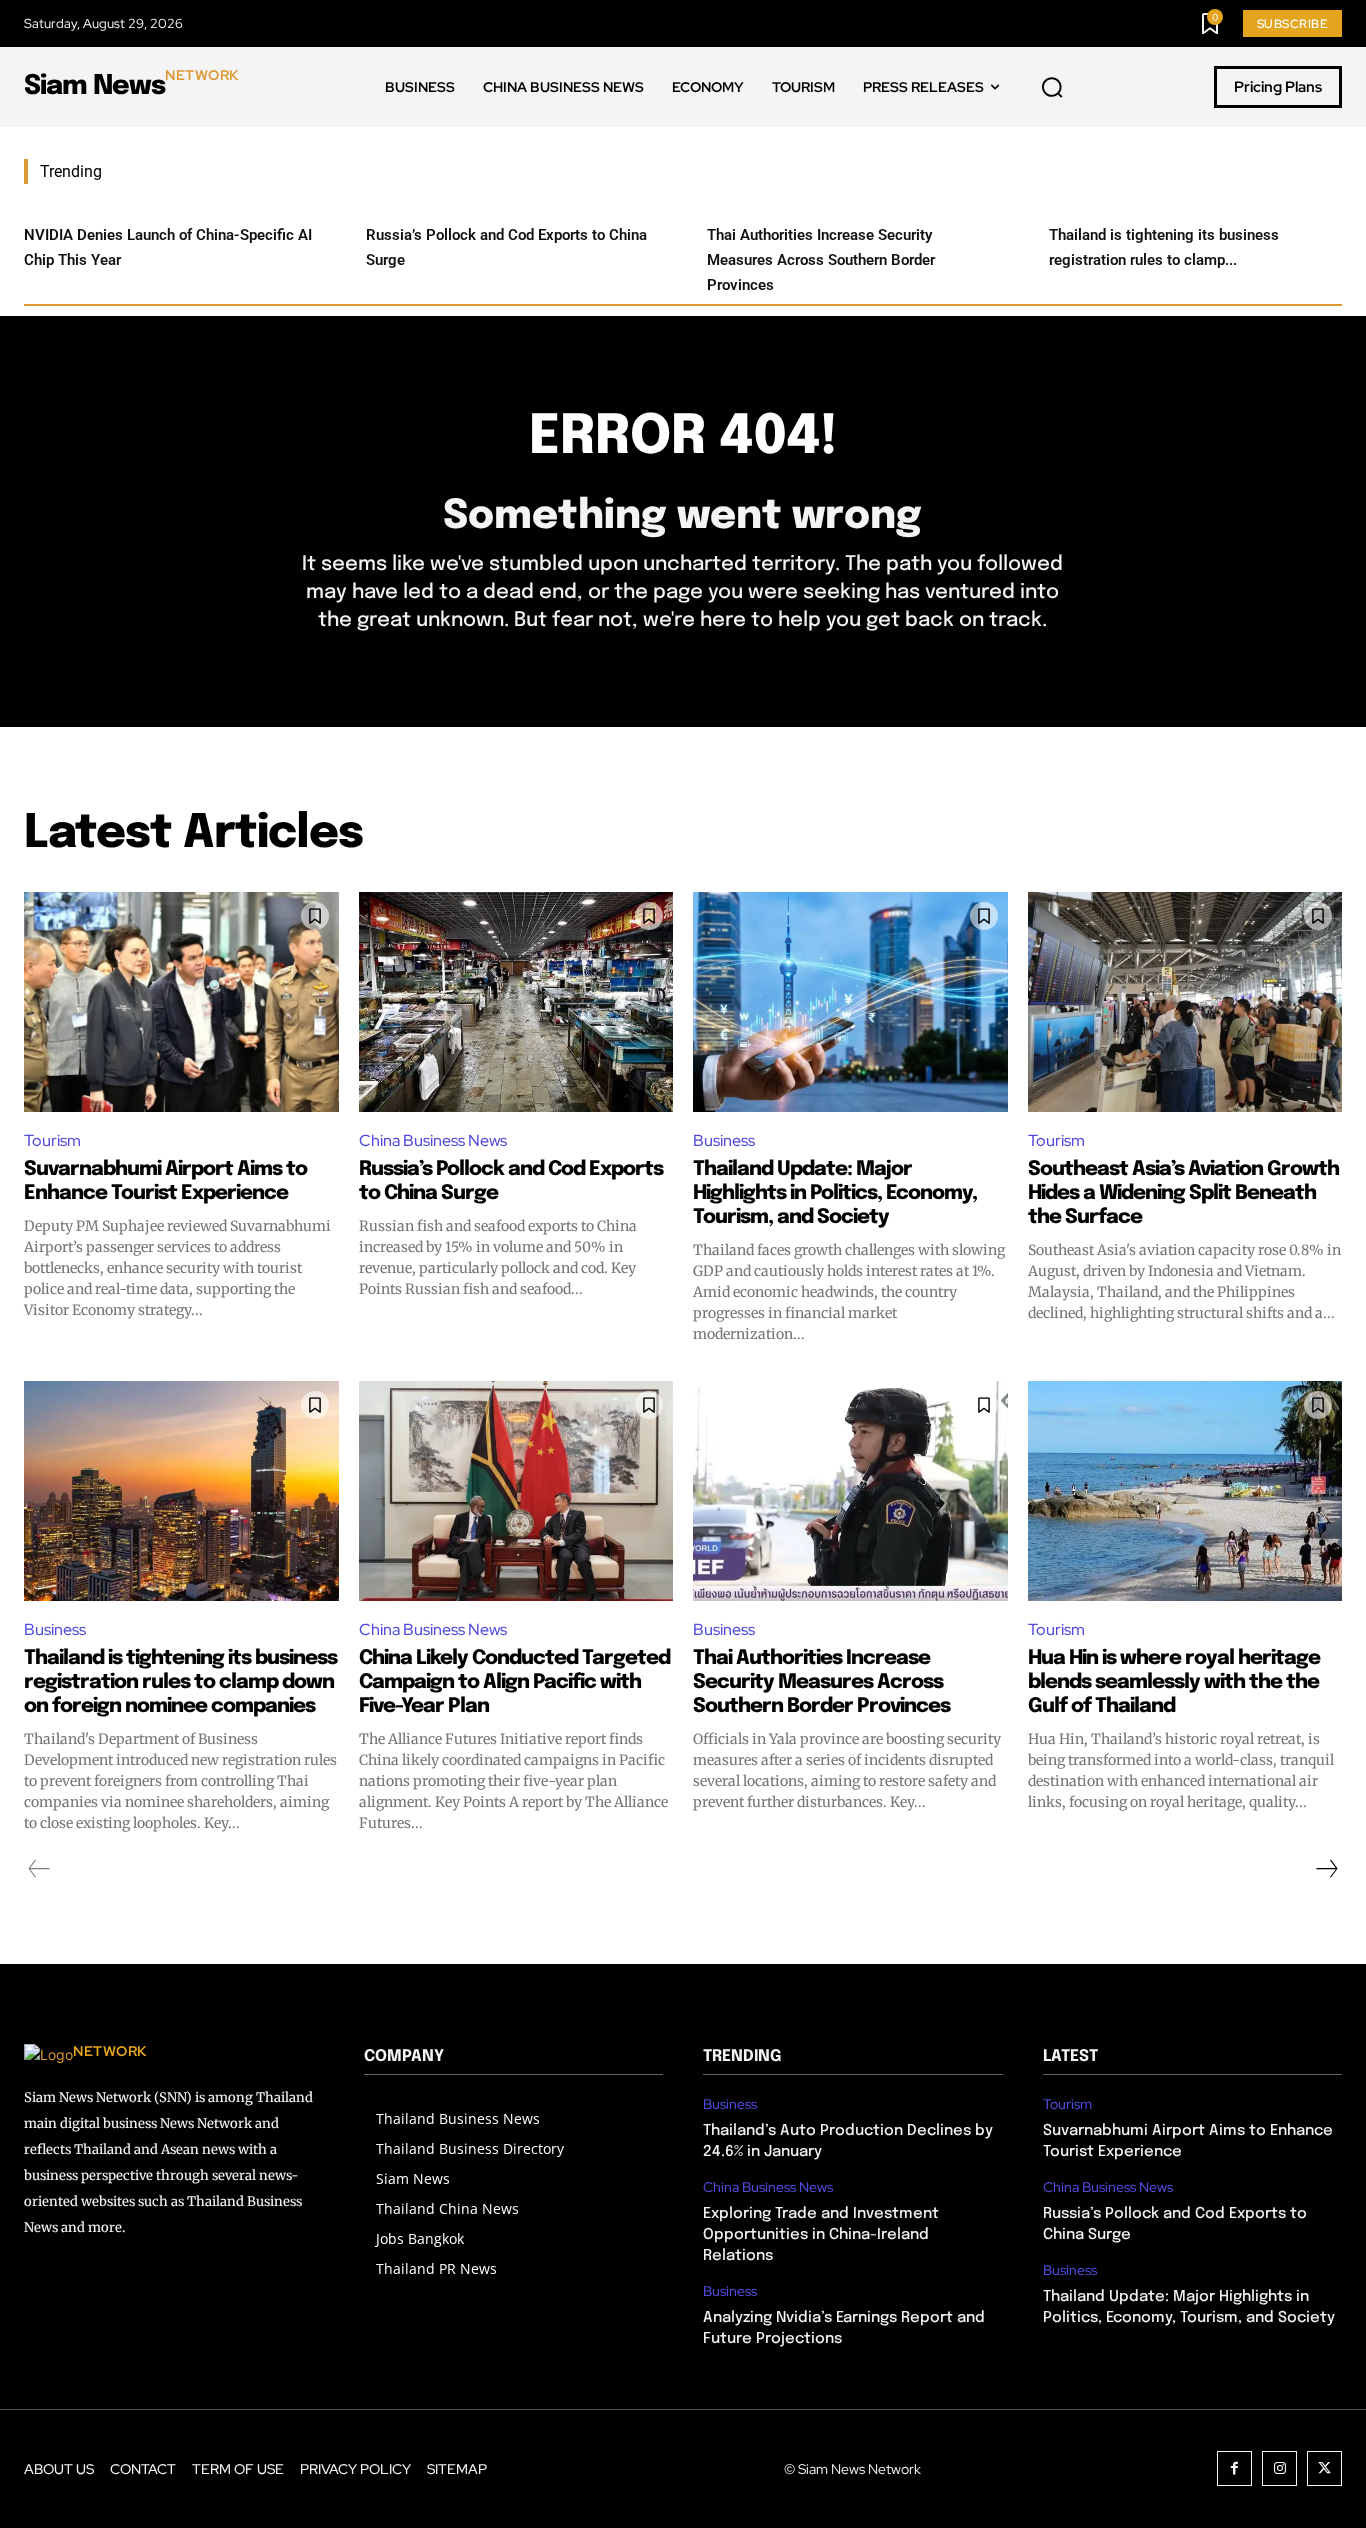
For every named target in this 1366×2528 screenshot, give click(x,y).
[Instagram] (1279, 2468)
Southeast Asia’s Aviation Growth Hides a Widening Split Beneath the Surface (1183, 1193)
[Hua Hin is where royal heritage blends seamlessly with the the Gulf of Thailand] (1185, 1491)
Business (724, 1140)
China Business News (433, 1140)
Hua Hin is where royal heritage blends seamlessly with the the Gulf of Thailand (1174, 1682)
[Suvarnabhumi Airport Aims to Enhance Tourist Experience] (181, 1002)
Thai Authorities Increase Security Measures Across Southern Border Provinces (821, 260)
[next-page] (1326, 1869)
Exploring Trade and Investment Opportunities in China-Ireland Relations (821, 2235)
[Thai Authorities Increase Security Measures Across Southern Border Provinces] (850, 1491)
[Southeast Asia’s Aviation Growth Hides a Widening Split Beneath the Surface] (1185, 1002)
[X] (1324, 2468)
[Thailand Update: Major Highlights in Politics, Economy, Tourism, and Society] (850, 1002)
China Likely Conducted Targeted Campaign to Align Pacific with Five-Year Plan (514, 1682)
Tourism (52, 1140)
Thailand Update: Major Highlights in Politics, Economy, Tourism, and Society (835, 1193)
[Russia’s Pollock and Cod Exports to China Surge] (516, 1002)
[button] (1052, 88)
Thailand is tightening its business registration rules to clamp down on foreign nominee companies (180, 1682)
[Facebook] (1234, 2468)
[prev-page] (39, 1869)
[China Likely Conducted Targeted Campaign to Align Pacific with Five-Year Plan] (516, 1491)
